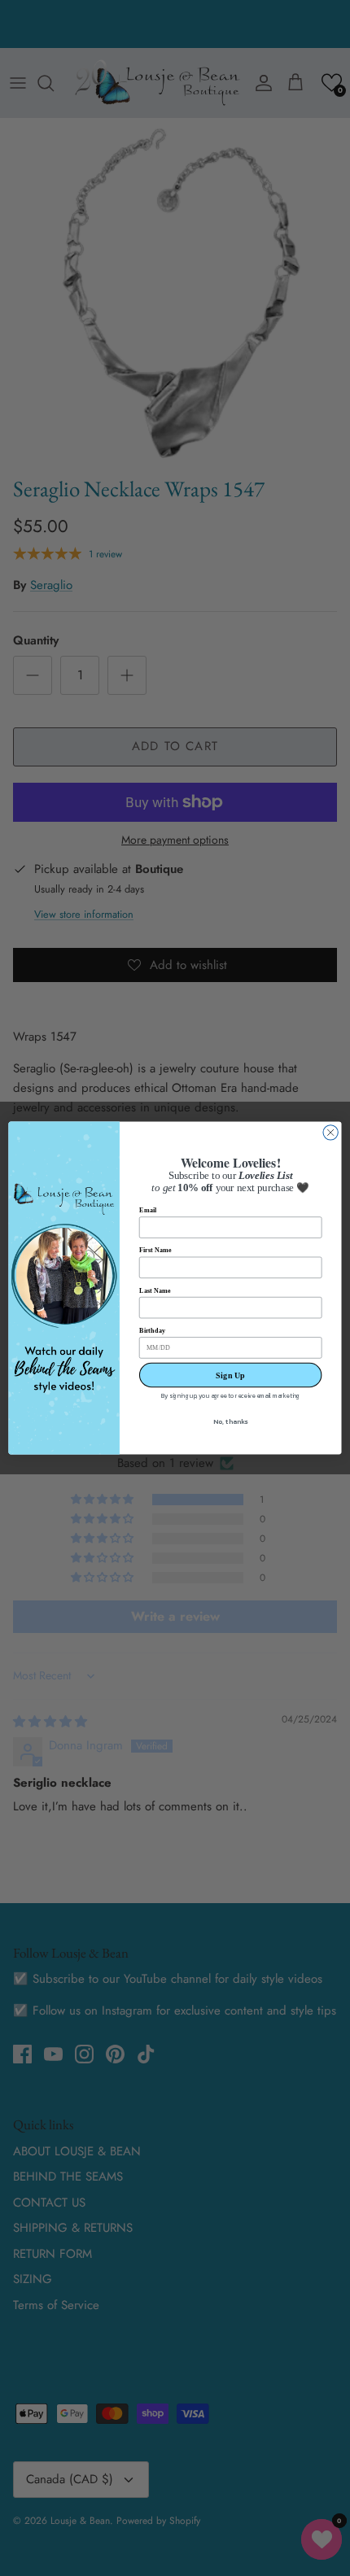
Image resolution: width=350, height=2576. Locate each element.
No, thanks (230, 1422)
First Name (155, 1250)
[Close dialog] (330, 1133)
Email (148, 1210)
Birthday (152, 1331)
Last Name (155, 1290)
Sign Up (230, 1375)
